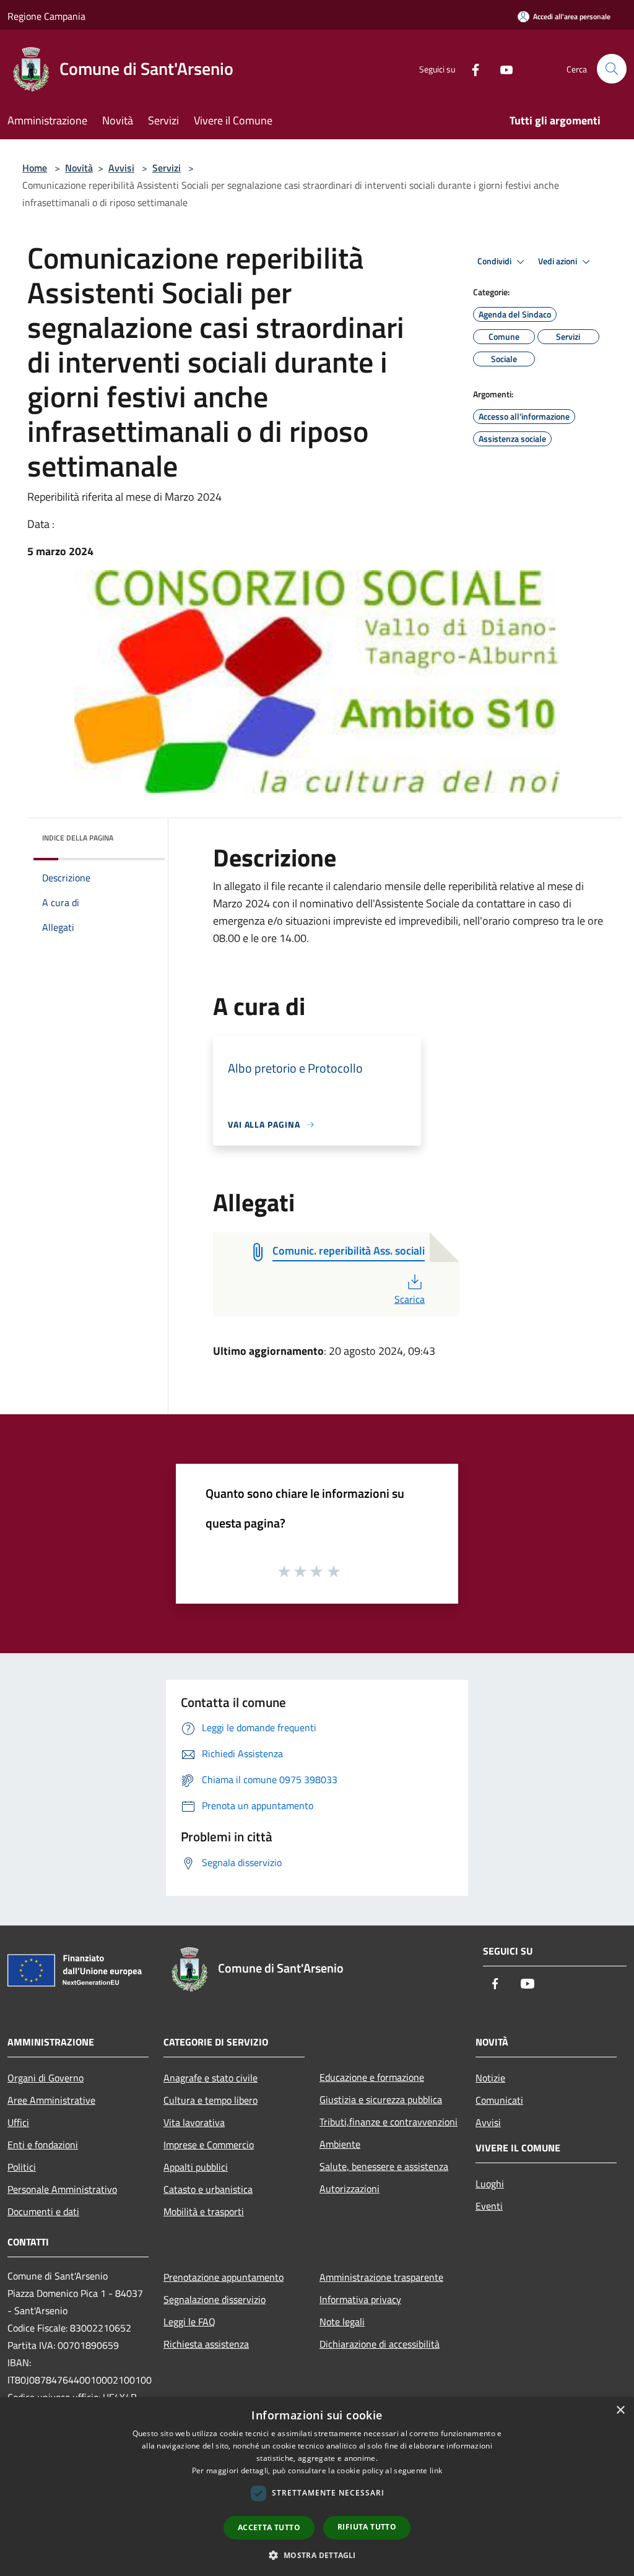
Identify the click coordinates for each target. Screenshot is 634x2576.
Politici (22, 2167)
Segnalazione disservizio (215, 2299)
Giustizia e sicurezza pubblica (381, 2099)
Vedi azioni (558, 261)
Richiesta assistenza (206, 2344)
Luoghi (490, 2184)
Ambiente (340, 2144)
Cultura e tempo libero (211, 2100)
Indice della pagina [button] (78, 838)
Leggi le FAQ (189, 2322)
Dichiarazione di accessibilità (380, 2344)
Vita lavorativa (194, 2122)
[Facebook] (471, 68)
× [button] (620, 2410)
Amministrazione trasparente (381, 2277)
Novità (79, 168)
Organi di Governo (46, 2078)
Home (35, 168)
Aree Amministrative (51, 2100)
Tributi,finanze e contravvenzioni (389, 2122)
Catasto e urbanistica (208, 2189)
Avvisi (121, 168)
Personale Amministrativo (62, 2189)
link (436, 2470)
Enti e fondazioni (43, 2145)
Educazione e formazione (372, 2077)
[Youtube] (502, 68)
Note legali (342, 2322)
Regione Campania (46, 16)
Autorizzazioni (350, 2189)
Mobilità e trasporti (204, 2211)
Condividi (495, 261)
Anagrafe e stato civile (211, 2078)
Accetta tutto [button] (269, 2527)
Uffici (18, 2122)
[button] (317, 2555)
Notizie (490, 2078)
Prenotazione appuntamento (224, 2277)
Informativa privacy (360, 2299)
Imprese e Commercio (209, 2145)
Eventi (489, 2206)
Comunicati (499, 2100)
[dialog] (317, 2487)
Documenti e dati (43, 2211)
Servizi (167, 168)
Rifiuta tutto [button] (367, 2527)
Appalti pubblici (196, 2167)
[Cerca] (612, 69)
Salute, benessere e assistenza (384, 2166)
